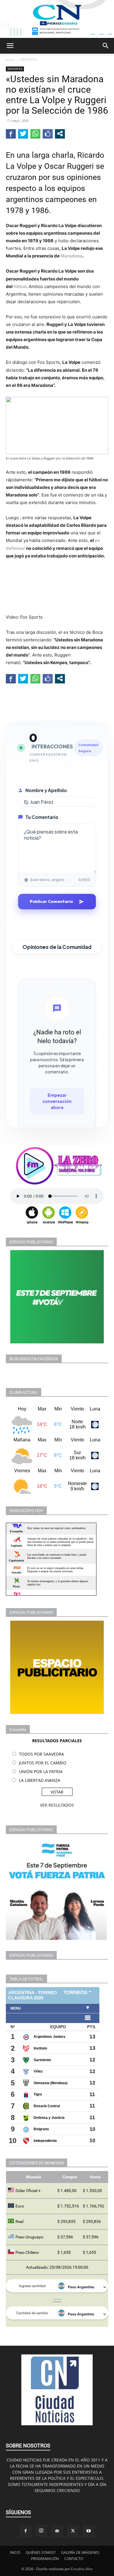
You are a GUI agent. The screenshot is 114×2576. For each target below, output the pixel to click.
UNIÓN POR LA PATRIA (41, 1772)
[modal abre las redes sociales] (60, 134)
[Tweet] (23, 134)
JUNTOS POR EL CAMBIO (43, 1763)
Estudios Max (82, 2569)
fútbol (20, 286)
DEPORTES (29, 60)
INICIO (15, 2553)
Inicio (10, 60)
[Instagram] (41, 2531)
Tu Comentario (42, 817)
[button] (10, 46)
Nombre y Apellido (46, 790)
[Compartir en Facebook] (11, 134)
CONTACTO (74, 2559)
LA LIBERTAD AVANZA (40, 1780)
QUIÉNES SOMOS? (41, 2553)
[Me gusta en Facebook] (48, 134)
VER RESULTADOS (57, 1805)
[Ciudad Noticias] (57, 19)
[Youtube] (89, 2531)
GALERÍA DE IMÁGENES (80, 2553)
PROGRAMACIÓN (45, 2559)
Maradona (71, 256)
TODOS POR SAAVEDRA (42, 1754)
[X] (73, 2531)
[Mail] (57, 2531)
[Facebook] (25, 2531)
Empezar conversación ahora (57, 1101)
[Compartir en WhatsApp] (35, 134)
